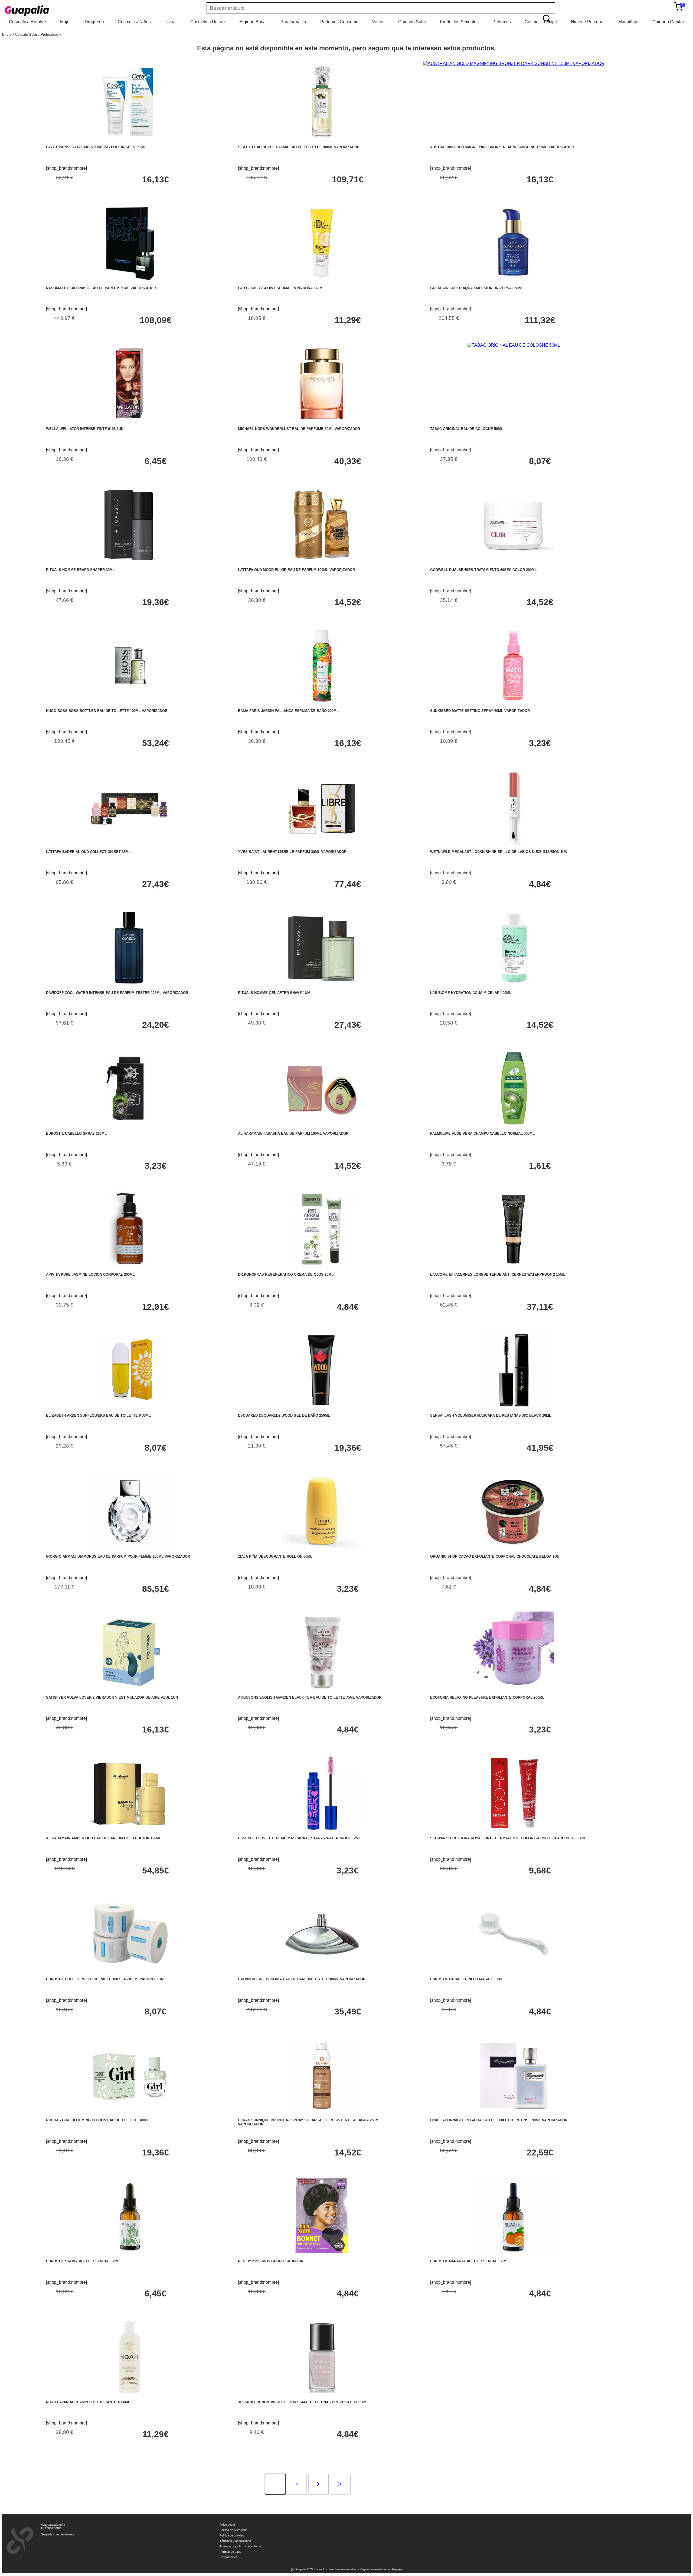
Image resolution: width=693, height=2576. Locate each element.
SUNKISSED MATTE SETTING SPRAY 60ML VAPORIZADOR (480, 711)
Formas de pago (230, 2552)
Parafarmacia (293, 22)
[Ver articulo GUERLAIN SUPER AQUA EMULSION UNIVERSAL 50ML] (514, 282)
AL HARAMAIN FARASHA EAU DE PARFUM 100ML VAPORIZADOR (293, 1133)
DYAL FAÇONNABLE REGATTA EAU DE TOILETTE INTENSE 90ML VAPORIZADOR (499, 2120)
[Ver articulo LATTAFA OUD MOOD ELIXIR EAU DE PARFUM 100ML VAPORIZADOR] (322, 564)
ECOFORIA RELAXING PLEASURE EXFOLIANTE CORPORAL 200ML (487, 1697)
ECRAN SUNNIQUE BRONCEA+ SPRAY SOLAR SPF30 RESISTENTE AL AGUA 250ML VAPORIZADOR (309, 2122)
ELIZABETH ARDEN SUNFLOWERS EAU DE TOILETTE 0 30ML (98, 1415)
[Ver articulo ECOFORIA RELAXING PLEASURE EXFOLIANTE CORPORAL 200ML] (514, 1691)
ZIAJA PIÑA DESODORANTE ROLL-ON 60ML (275, 1556)
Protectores (50, 35)
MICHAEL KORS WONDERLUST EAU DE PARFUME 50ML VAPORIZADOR (299, 429)
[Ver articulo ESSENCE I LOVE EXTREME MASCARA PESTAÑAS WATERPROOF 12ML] (322, 1832)
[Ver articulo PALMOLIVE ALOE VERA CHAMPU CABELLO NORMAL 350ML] (514, 1127)
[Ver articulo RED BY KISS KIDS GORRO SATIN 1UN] (322, 2255)
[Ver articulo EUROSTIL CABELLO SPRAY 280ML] (130, 1127)
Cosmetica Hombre (27, 22)
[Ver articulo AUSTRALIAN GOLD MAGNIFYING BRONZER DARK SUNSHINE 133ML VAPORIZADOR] (514, 63)
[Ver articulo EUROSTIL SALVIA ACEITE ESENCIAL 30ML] (130, 2255)
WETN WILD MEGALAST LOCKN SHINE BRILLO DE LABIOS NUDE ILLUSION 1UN (499, 852)
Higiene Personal (588, 22)
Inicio (7, 35)
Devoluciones (228, 2557)
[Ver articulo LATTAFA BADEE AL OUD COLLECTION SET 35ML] (130, 846)
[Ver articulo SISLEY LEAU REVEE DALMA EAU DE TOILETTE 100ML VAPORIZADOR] (322, 141)
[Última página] (340, 2485)
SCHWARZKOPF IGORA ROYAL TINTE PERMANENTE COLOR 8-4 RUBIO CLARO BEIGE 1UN (507, 1838)
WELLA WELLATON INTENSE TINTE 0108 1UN (85, 429)
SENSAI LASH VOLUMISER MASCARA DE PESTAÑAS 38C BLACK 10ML (491, 1415)
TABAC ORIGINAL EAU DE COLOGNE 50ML (467, 429)
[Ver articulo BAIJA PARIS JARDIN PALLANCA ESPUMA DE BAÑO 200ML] (322, 705)
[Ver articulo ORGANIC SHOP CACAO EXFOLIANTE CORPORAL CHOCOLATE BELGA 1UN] (514, 1550)
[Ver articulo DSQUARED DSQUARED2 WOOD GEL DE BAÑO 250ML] (322, 1409)
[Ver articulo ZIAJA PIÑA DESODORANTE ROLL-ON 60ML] (322, 1550)
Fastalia (397, 2569)
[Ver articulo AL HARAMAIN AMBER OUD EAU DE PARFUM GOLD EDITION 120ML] (130, 1832)
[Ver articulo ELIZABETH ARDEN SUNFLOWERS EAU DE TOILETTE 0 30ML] (130, 1409)
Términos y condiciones (235, 2541)
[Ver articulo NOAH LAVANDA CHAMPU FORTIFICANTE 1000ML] (130, 2396)
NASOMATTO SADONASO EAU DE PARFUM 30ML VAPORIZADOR (101, 288)
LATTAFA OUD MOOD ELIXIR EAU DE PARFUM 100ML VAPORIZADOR (296, 570)
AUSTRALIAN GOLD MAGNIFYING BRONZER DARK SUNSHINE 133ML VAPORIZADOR (502, 147)
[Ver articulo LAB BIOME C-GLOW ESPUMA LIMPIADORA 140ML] (322, 282)
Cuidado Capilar (668, 22)
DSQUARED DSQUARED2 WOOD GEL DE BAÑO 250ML (284, 1415)
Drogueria (94, 22)
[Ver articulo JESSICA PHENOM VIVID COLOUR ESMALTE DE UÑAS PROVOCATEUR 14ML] (322, 2396)
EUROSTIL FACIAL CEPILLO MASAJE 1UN (466, 1979)
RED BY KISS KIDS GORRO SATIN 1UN (271, 2261)
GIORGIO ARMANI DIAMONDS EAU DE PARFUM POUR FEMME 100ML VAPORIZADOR (118, 1556)
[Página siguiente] (297, 2485)
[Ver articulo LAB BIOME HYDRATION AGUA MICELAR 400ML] (514, 987)
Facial (171, 22)
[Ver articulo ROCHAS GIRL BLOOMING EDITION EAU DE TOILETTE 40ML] (130, 2114)
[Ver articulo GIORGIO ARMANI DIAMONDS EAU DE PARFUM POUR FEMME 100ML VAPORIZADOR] (130, 1550)
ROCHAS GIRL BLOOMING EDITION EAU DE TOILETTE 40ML (97, 2120)
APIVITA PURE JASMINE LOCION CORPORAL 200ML (90, 1274)
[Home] (43, 11)
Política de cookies (232, 2535)
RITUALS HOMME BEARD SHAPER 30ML (80, 570)
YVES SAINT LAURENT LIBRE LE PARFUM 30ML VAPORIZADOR (292, 852)
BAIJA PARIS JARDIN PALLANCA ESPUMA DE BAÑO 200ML (288, 711)
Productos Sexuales (459, 22)
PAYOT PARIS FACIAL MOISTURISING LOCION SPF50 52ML (96, 147)
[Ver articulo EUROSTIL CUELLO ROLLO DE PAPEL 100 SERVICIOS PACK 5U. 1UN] (130, 1973)
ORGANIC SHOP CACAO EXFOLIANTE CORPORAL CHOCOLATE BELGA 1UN (495, 1556)
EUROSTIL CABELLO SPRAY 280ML (76, 1133)
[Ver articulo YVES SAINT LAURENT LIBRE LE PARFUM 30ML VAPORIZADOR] (322, 846)
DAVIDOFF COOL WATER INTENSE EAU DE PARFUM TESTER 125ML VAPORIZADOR (117, 993)
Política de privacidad (233, 2530)
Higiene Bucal (253, 22)
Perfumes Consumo (339, 22)
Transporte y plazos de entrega (240, 2546)
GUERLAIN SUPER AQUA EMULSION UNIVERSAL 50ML (477, 288)
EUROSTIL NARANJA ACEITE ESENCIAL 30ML (469, 2261)
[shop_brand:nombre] (66, 168)
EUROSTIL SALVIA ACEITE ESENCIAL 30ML (83, 2261)
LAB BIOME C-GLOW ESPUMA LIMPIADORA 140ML (281, 288)
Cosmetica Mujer (541, 22)
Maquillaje (628, 22)
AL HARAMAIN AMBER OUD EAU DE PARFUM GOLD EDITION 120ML (104, 1838)
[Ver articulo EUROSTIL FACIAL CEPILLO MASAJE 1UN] (514, 1973)
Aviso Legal (227, 2525)
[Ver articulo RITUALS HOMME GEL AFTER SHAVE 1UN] (322, 987)
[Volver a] (61, 35)
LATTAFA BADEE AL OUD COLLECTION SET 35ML (88, 852)
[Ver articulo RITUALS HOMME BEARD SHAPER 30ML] (130, 564)
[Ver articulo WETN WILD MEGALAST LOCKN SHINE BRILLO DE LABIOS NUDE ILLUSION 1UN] (514, 846)
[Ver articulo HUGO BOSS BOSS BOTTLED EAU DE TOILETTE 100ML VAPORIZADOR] (130, 705)
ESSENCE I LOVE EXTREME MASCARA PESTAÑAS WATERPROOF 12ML (299, 1838)
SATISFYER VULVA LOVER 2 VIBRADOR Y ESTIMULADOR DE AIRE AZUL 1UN (112, 1697)
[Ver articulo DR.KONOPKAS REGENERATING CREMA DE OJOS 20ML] (322, 1268)
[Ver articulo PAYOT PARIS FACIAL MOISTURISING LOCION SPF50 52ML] (130, 141)
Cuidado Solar (412, 22)
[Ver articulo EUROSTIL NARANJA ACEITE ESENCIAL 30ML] (514, 2255)
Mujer (66, 22)
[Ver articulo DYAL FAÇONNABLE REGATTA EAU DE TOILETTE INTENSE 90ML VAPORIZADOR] (514, 2114)
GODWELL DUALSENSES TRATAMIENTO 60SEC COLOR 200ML (483, 570)
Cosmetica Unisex (208, 22)
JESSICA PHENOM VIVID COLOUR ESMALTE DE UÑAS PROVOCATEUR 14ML (303, 2402)
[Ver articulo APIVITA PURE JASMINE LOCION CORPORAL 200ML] (130, 1268)
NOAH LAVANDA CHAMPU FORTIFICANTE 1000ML (88, 2402)
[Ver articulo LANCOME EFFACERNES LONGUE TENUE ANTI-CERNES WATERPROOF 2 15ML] (514, 1268)
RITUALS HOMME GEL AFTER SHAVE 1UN (274, 993)
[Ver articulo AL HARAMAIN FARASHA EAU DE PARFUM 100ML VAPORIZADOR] (322, 1127)
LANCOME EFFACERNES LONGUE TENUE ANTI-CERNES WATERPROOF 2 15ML (498, 1274)
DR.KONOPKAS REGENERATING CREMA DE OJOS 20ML (286, 1274)
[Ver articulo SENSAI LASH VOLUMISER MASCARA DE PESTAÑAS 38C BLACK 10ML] (514, 1409)
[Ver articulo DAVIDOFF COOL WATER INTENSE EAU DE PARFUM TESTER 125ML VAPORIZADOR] (130, 987)
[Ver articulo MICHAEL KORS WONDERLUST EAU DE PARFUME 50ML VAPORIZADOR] (322, 423)
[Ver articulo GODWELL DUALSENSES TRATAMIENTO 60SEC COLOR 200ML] (514, 564)
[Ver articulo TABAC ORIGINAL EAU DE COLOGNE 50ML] (514, 345)
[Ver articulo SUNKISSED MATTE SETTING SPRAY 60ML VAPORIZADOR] (514, 705)
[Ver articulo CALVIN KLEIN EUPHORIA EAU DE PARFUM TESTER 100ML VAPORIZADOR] (322, 1973)
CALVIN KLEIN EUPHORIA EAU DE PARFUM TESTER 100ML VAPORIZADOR (302, 1979)
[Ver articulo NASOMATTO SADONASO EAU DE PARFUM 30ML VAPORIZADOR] (130, 282)
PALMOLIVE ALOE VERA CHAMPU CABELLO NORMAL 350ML (482, 1133)
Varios (378, 22)
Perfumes (502, 22)
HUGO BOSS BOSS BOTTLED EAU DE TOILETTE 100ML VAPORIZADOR (107, 711)
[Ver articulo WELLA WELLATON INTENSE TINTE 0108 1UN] (130, 423)
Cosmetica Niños (134, 22)
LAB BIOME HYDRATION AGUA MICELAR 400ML (471, 993)
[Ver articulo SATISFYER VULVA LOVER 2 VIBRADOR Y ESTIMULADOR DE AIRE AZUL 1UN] (130, 1691)
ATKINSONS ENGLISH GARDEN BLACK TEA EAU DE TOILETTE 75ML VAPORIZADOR (310, 1697)
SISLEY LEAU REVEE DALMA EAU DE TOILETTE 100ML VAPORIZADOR (299, 147)
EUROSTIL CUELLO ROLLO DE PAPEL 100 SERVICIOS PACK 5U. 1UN (105, 1979)
